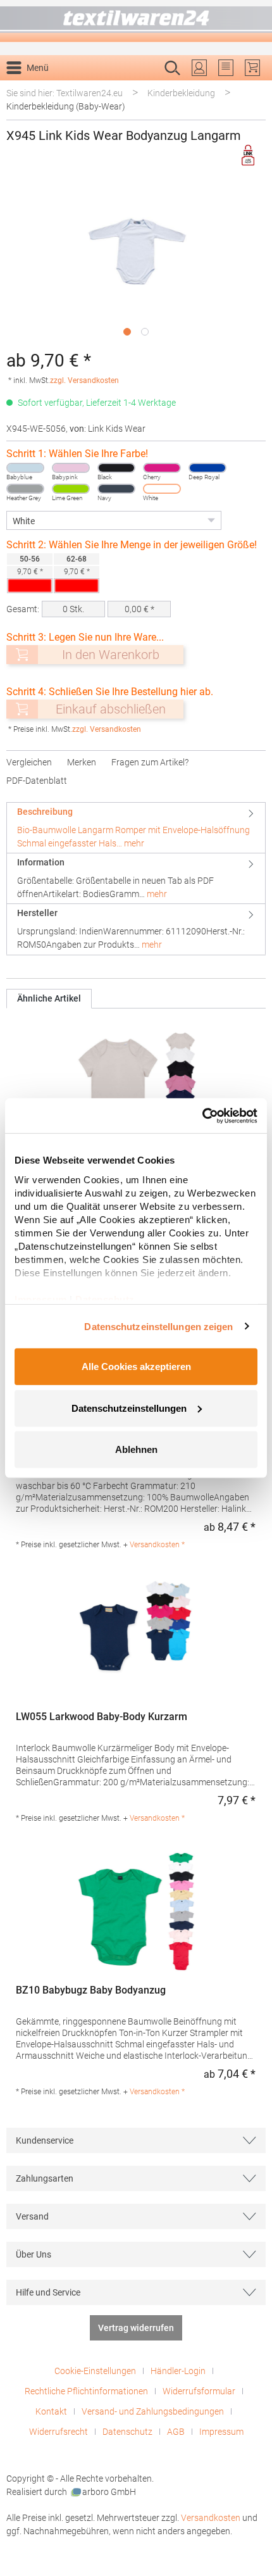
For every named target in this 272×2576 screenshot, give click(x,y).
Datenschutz (127, 2432)
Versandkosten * (157, 1545)
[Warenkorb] (252, 68)
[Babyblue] (25, 468)
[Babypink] (71, 468)
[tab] (136, 828)
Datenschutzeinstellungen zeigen (158, 1326)
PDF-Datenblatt (37, 781)
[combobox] (123, 88)
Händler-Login (178, 2371)
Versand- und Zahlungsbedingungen (153, 2411)
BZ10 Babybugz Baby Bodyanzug (91, 1990)
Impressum (221, 2432)
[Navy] (116, 489)
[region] (136, 261)
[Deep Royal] (207, 468)
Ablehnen (136, 1449)
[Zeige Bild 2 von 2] (145, 332)
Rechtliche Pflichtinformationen (86, 2391)
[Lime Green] (71, 489)
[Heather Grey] (25, 489)
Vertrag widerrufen (136, 2328)
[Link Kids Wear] (249, 155)
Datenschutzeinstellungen (129, 1408)
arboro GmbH (109, 2492)
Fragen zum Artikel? (150, 762)
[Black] (116, 468)
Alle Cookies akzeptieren (136, 1367)
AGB (176, 2432)
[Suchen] (252, 88)
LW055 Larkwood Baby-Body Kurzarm (102, 1717)
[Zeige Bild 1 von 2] (127, 332)
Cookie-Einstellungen (95, 2371)
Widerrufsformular (199, 2391)
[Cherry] (162, 468)
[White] (162, 489)
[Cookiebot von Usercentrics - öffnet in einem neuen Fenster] (202, 1115)
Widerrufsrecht (59, 2432)
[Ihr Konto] (199, 68)
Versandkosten (211, 2518)
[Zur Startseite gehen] (136, 21)
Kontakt (51, 2411)
